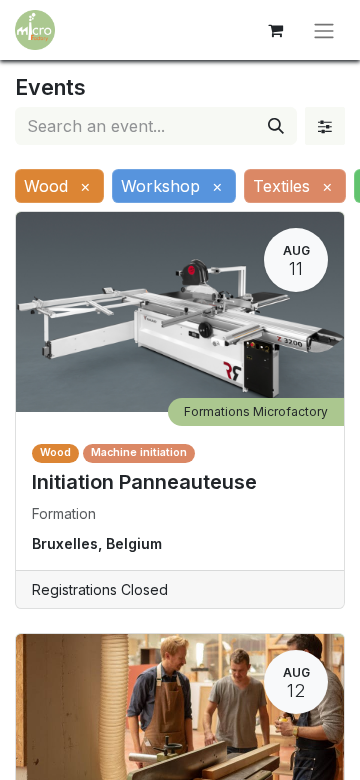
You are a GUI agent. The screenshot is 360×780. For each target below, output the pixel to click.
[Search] (276, 126)
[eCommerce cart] (275, 30)
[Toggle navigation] (324, 30)
